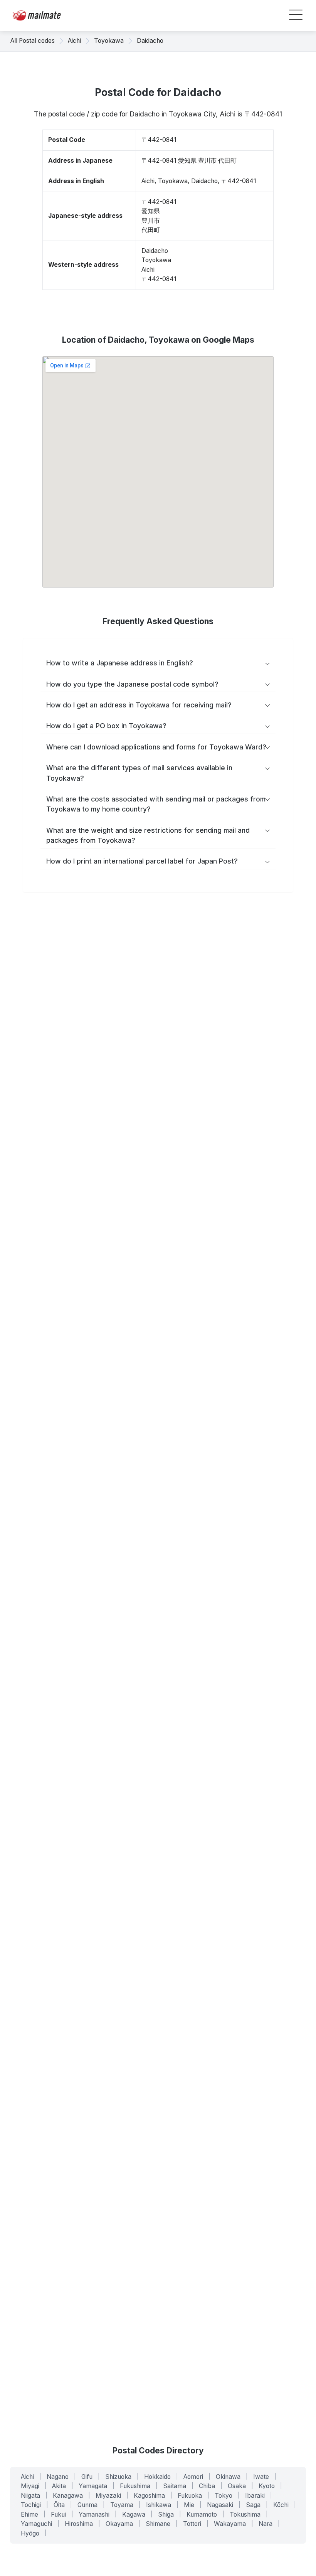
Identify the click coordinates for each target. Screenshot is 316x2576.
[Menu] (296, 16)
